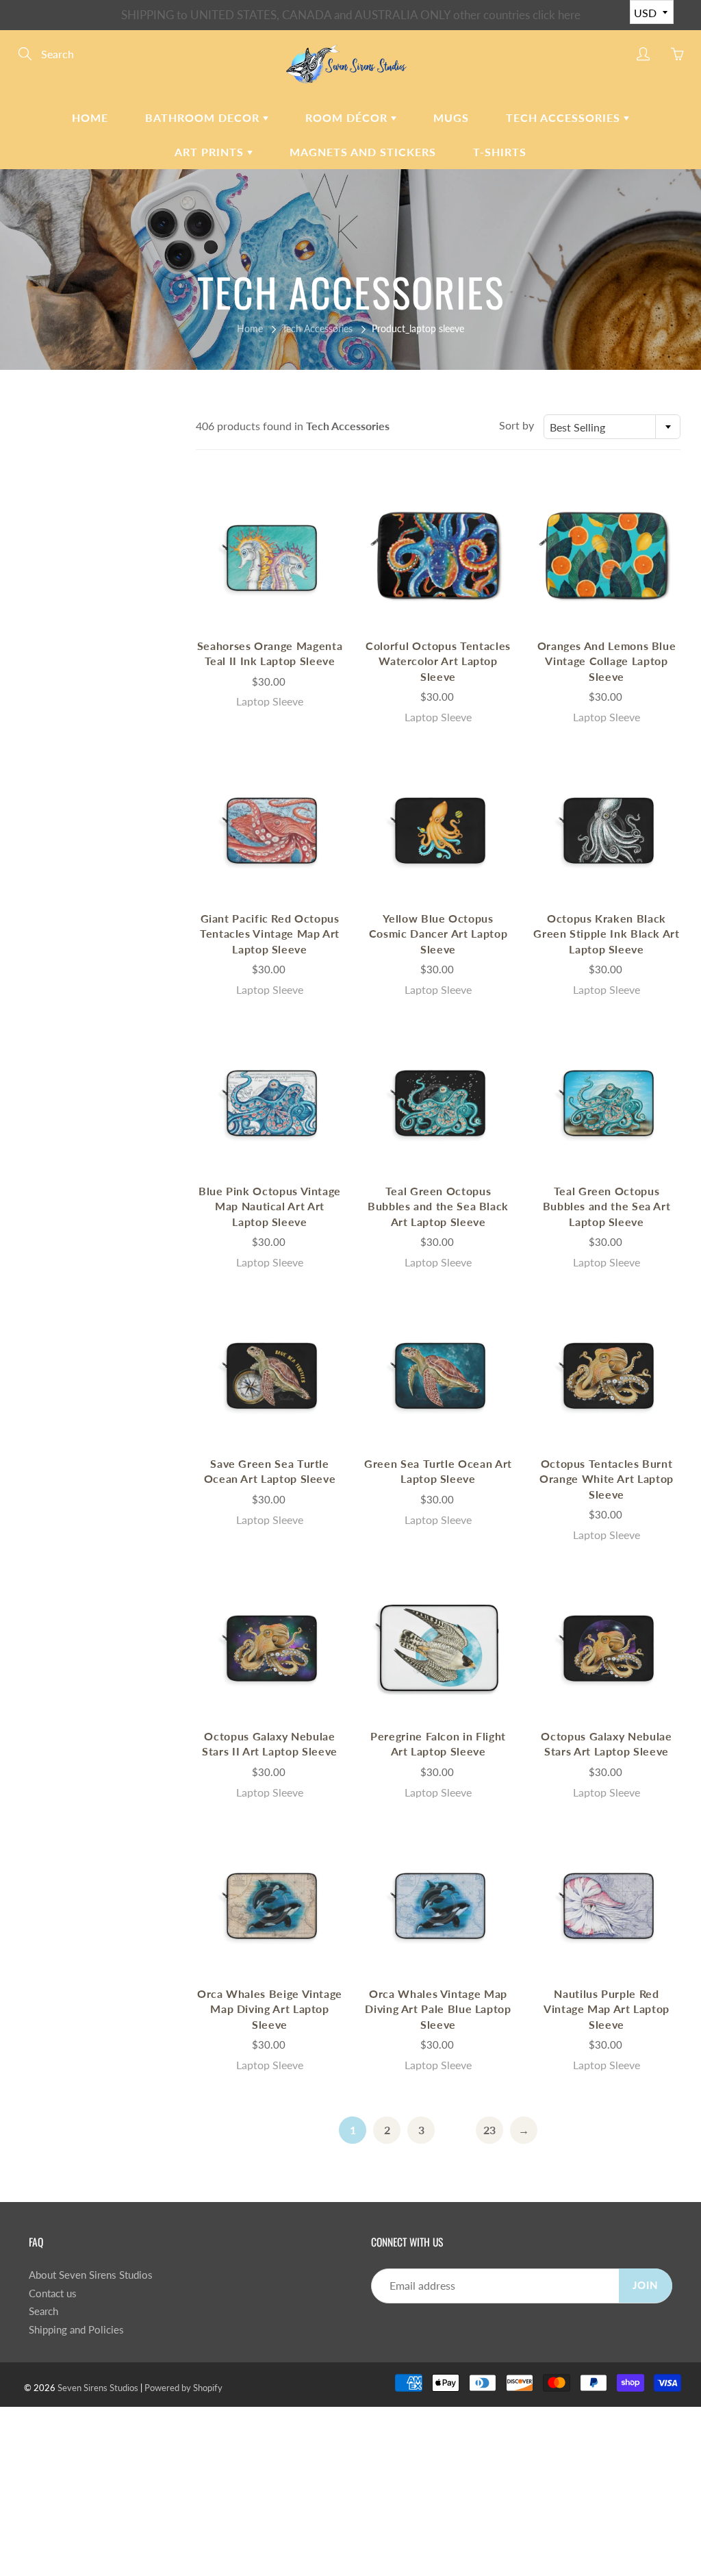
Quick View (270, 557)
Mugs (451, 117)
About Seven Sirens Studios (91, 2275)
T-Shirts (500, 152)
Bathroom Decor (204, 117)
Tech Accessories (565, 117)
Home (90, 117)
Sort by (517, 425)
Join (646, 2285)
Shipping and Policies (76, 2330)
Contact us (53, 2293)
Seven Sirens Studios (98, 2388)
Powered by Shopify (183, 2388)
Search (43, 2311)
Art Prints (211, 152)
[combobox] (612, 427)
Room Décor (348, 117)
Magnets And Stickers (363, 152)
